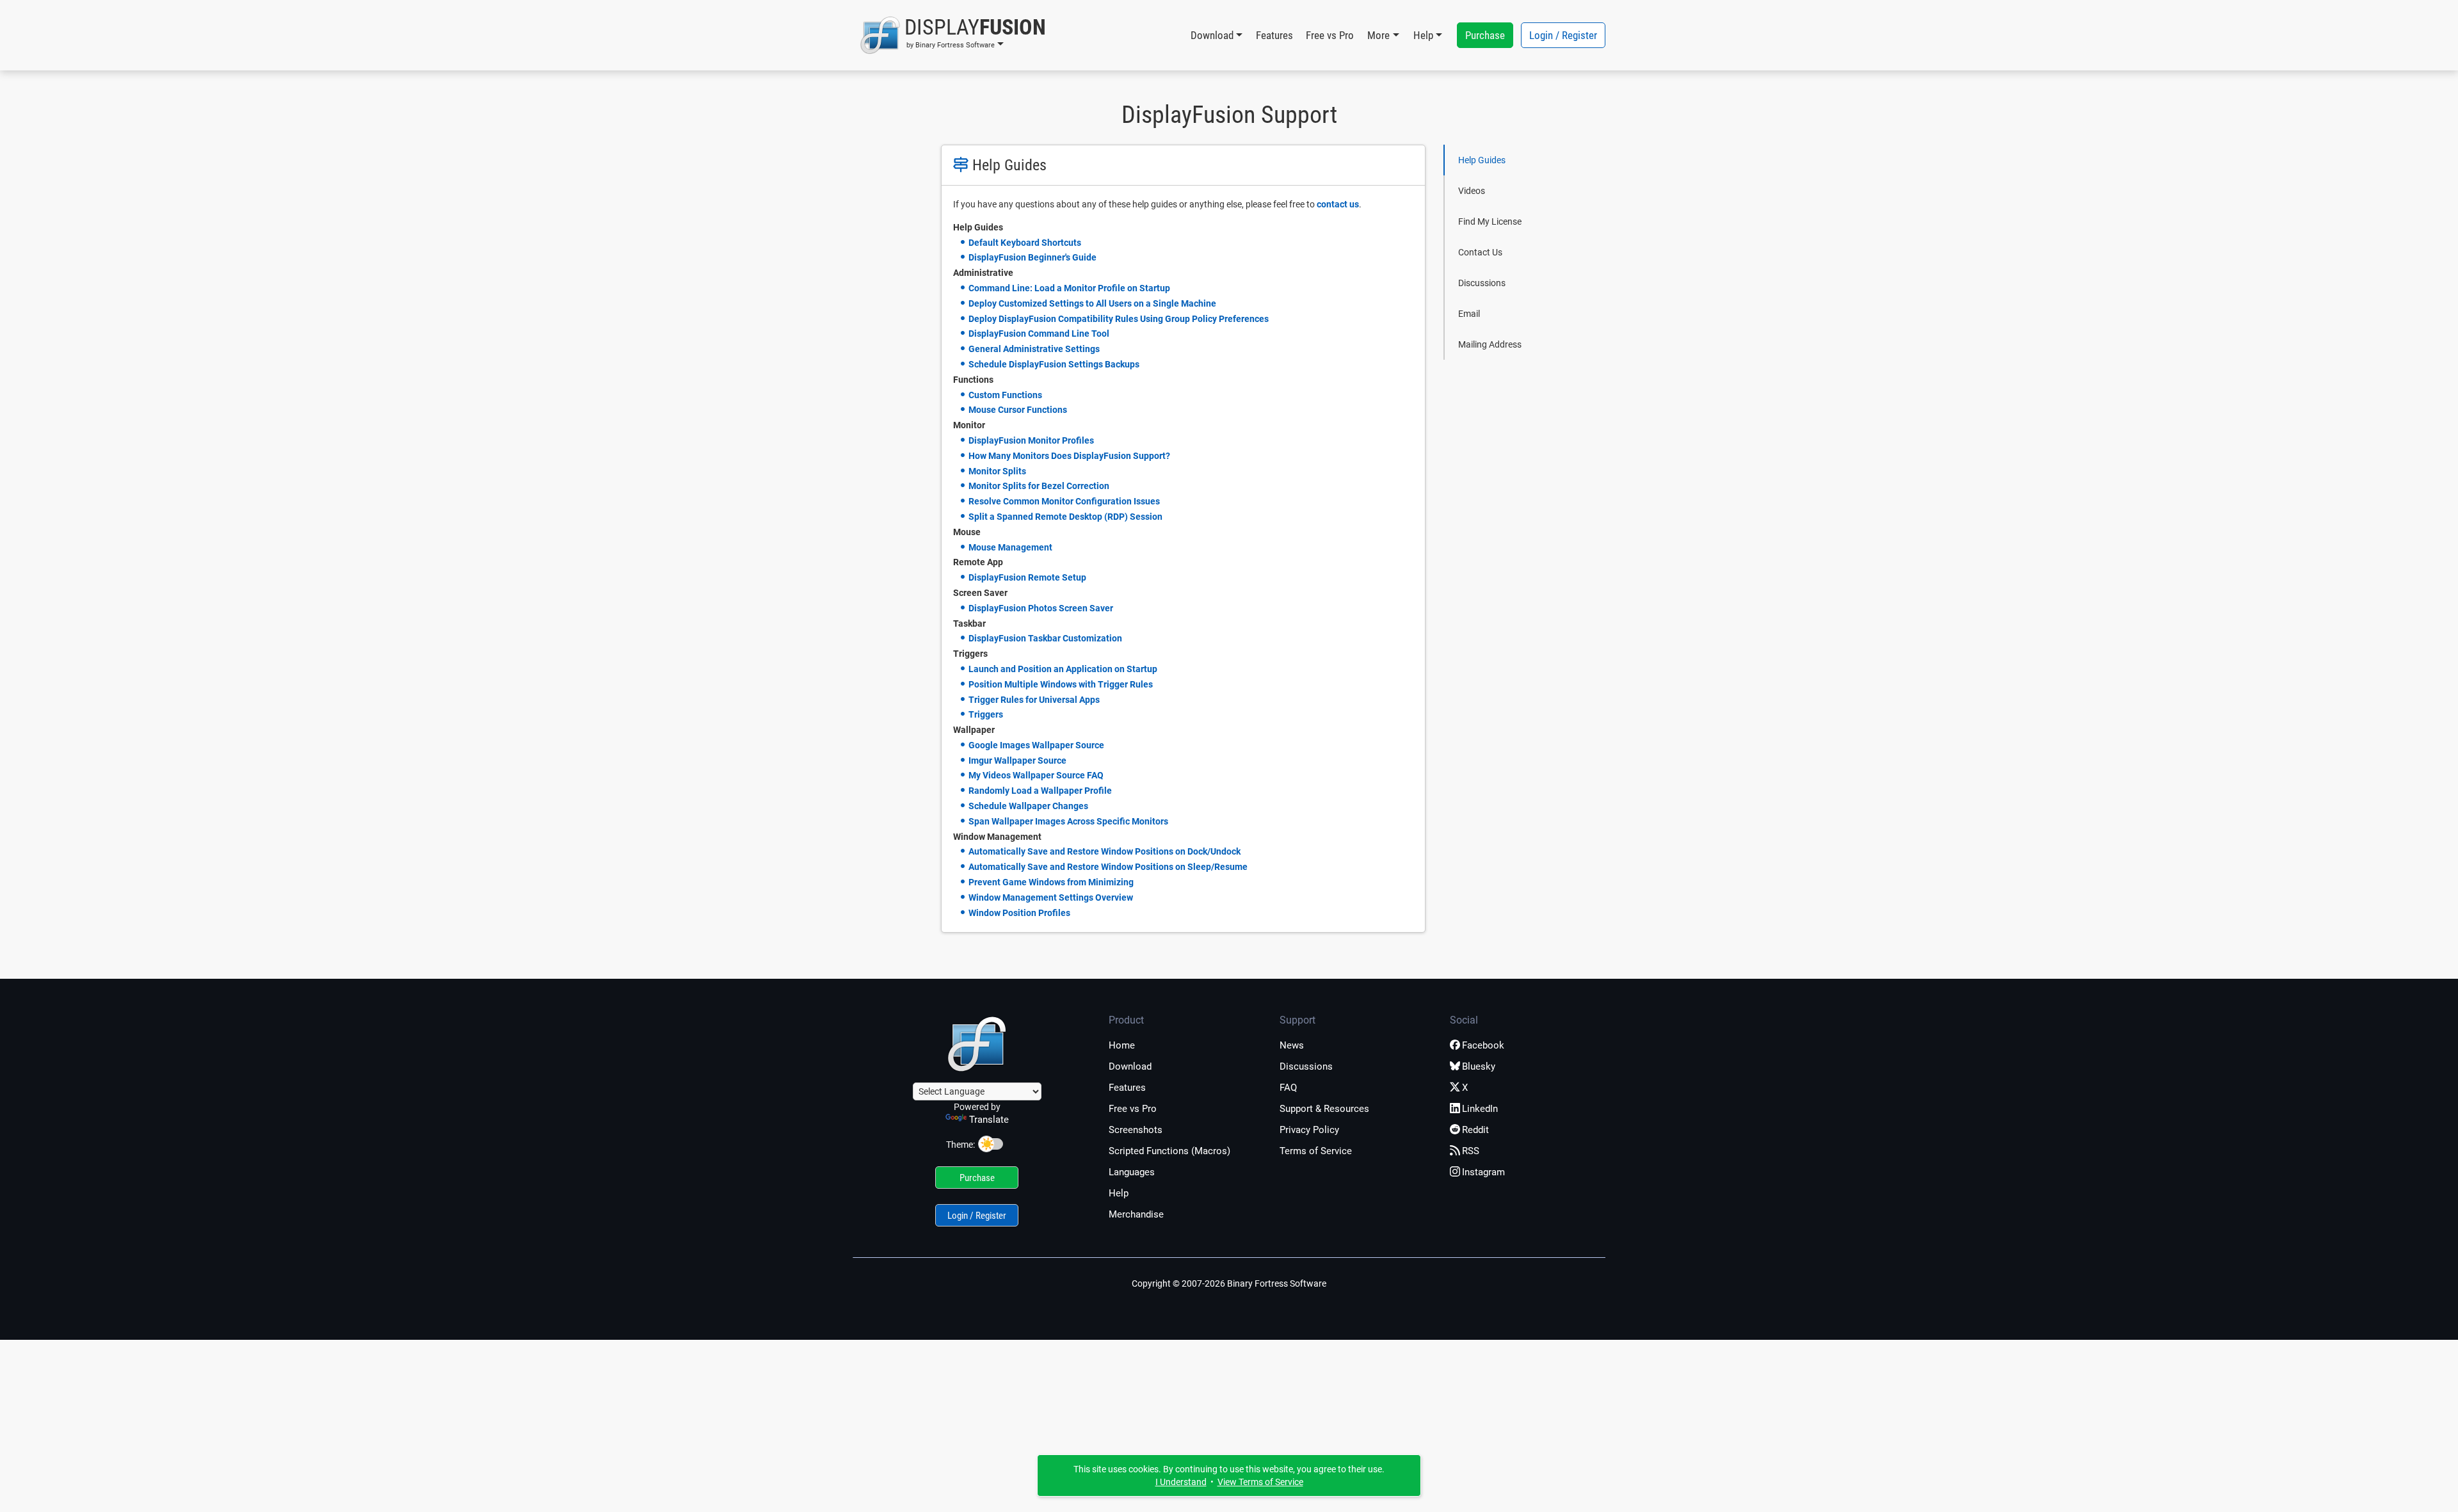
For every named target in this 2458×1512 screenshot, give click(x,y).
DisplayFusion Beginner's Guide (1032, 257)
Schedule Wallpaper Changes (1028, 806)
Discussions (1306, 1066)
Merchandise (1136, 1214)
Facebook (1483, 1045)
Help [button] (1423, 35)
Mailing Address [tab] (1490, 344)
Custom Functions (1005, 395)
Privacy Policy (1309, 1130)
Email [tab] (1469, 314)
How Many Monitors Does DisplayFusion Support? (1069, 456)
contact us (1338, 204)
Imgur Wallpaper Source (1017, 760)
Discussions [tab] (1482, 283)
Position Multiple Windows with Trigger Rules (1061, 684)
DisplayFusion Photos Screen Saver (1041, 608)
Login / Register (1563, 35)
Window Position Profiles (1019, 913)
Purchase (1485, 35)
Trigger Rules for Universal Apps (1034, 700)
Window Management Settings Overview (1051, 897)
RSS (1471, 1151)
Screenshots (1136, 1130)
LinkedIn (1480, 1109)
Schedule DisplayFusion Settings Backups (1054, 364)
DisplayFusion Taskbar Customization (1045, 638)
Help (1119, 1193)
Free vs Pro (1330, 35)
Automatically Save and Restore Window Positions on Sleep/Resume (1108, 867)
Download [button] (1212, 35)
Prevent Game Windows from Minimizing (1051, 882)
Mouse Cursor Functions (1018, 410)
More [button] (1378, 35)
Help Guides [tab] (1482, 160)
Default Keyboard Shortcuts (1025, 243)
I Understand (1181, 1482)
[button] (953, 35)
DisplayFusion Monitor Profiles (1031, 440)
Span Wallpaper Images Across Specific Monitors (1068, 821)
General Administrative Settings (1034, 349)
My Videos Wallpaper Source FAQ (1036, 775)
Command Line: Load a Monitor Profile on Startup (1069, 288)
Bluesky (1479, 1066)
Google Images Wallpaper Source (1036, 745)
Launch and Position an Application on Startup (1063, 669)
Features (1274, 35)
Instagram (1483, 1172)
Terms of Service (1316, 1151)
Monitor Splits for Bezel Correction (1039, 486)
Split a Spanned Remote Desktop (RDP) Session (1065, 517)
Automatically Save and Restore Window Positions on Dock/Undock (1104, 851)
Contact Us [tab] (1480, 252)
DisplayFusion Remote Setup (1027, 577)
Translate (989, 1120)
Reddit (1475, 1130)
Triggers (986, 714)
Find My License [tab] (1490, 221)
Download (1130, 1066)
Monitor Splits (997, 471)
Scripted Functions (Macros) (1169, 1151)
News (1292, 1045)
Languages (1132, 1172)
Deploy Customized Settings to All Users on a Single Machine (1092, 303)
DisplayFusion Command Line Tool (1039, 334)
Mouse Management (1010, 547)
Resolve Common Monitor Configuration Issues (1064, 501)
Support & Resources (1324, 1109)
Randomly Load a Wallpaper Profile (1040, 791)
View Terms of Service (1260, 1482)
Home (1122, 1045)
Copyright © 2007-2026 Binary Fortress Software (1229, 1283)
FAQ (1288, 1088)
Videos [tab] (1472, 191)
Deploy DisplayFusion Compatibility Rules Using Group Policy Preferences (1119, 319)
